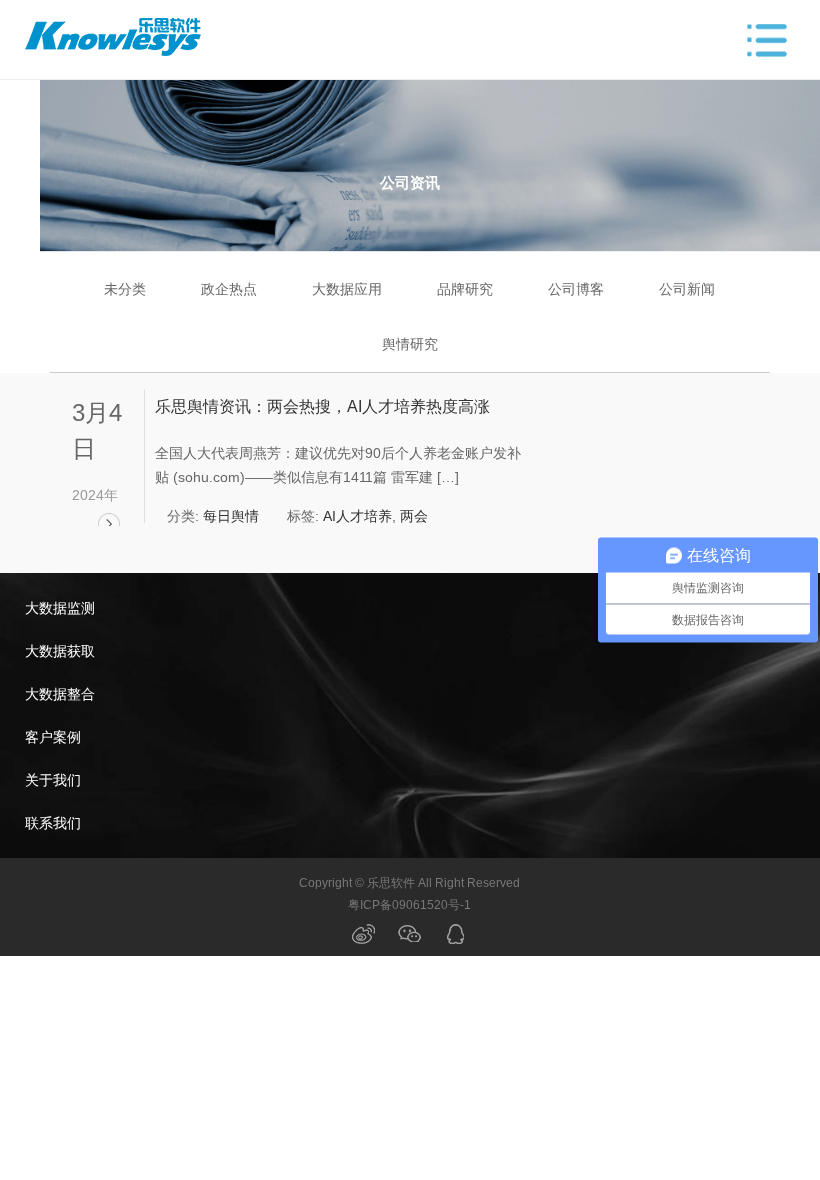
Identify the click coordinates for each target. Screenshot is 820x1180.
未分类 (125, 289)
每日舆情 (231, 516)
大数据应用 (347, 289)
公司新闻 (687, 289)
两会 (414, 516)
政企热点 (229, 289)
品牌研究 (465, 289)
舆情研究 (410, 344)
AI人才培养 (357, 516)
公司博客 (576, 289)
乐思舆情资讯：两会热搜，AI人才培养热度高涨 (322, 406)
